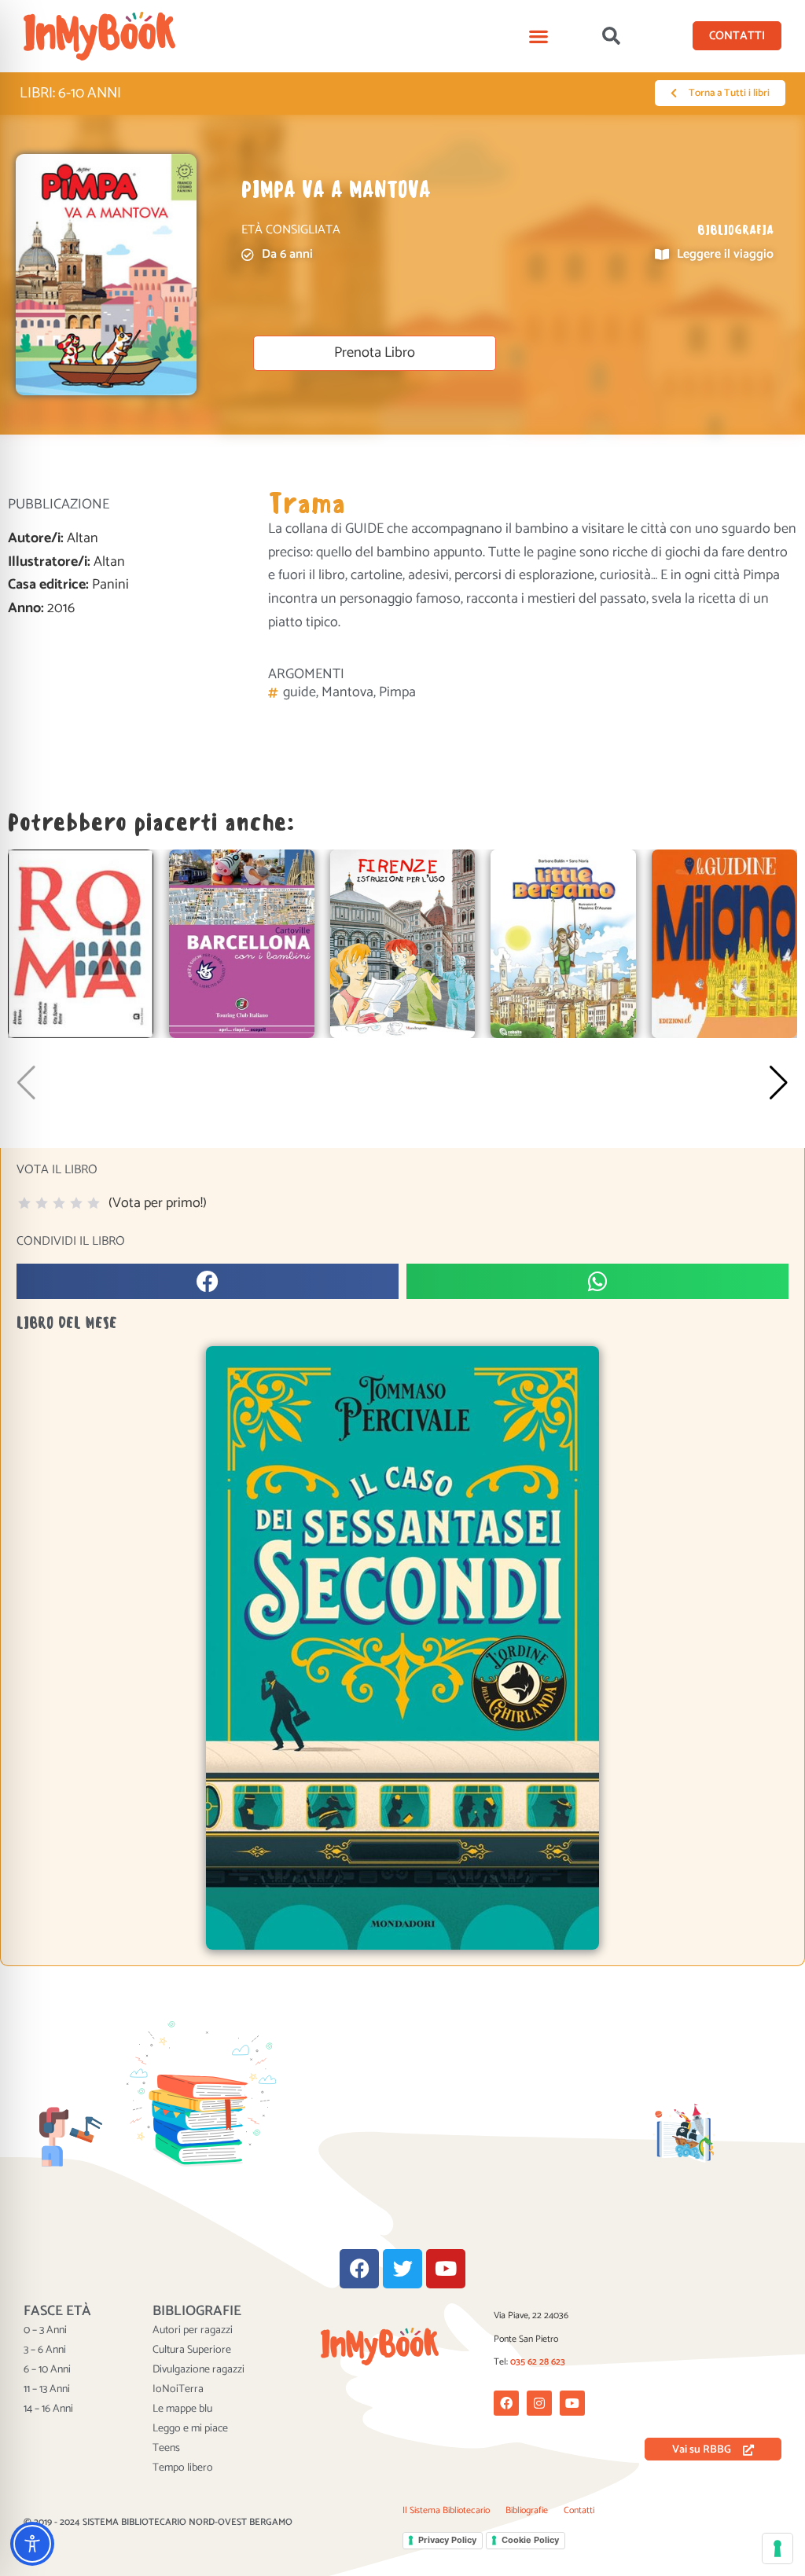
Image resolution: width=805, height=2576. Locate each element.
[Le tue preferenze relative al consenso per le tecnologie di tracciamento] (777, 2548)
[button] (539, 36)
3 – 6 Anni (45, 2350)
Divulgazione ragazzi (198, 2370)
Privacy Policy (447, 2540)
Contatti (579, 2510)
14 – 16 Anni (48, 2409)
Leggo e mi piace (190, 2429)
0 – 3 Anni (45, 2331)
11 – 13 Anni (47, 2390)
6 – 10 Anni (47, 2370)
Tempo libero (183, 2468)
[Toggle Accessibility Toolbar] (32, 2544)
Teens (166, 2449)
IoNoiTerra (178, 2390)
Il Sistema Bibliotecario (446, 2510)
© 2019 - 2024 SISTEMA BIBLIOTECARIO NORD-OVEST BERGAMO (158, 2522)
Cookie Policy (530, 2540)
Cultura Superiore (192, 2350)
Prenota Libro (375, 353)
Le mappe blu (182, 2409)
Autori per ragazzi (193, 2331)
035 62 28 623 (538, 2362)
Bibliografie (527, 2510)
